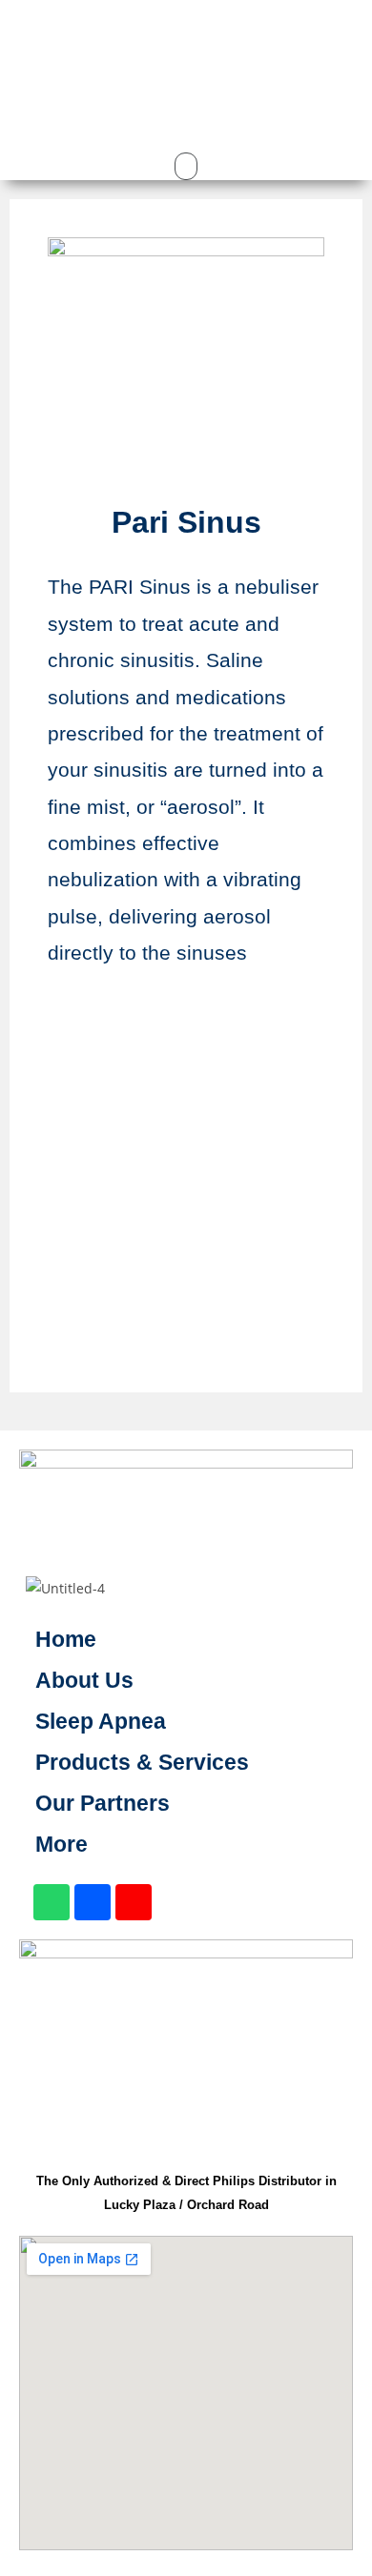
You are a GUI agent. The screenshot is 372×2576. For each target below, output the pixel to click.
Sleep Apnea (101, 1721)
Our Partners (103, 1803)
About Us (84, 1680)
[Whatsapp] (52, 1902)
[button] (186, 19)
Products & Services (142, 1762)
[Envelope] (93, 1902)
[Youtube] (134, 1902)
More (62, 1844)
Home (66, 1639)
